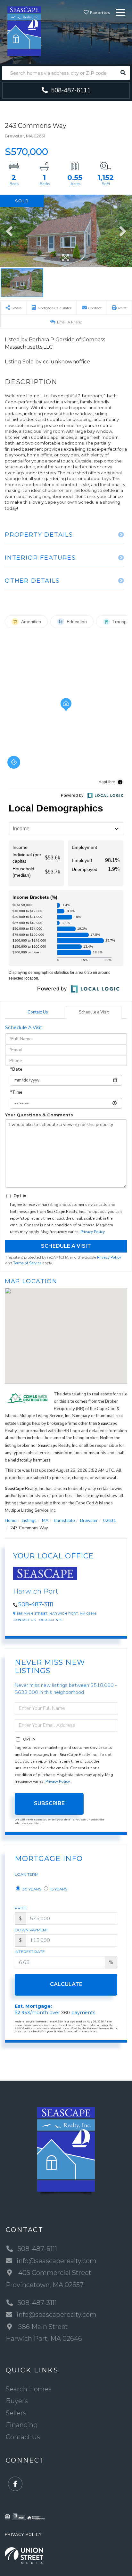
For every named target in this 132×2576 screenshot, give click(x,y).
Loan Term (27, 1874)
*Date (16, 1069)
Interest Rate (30, 1952)
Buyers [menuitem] (17, 2401)
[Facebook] (15, 2484)
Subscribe (49, 1803)
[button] (123, 73)
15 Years (58, 1889)
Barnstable (64, 1521)
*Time (16, 1092)
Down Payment (31, 1930)
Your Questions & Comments (39, 1115)
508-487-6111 (70, 90)
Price (21, 1908)
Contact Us (38, 1012)
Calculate (66, 1984)
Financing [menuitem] (22, 2425)
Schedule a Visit (94, 1012)
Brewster (89, 1521)
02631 (110, 1521)
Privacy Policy (92, 1232)
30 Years (31, 1889)
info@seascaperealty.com (57, 2261)
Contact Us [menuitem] (23, 2437)
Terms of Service (27, 1263)
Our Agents (51, 1620)
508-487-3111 (36, 1604)
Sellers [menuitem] (16, 2413)
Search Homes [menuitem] (29, 2389)
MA (45, 1521)
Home (11, 1521)
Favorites (100, 13)
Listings (29, 1521)
